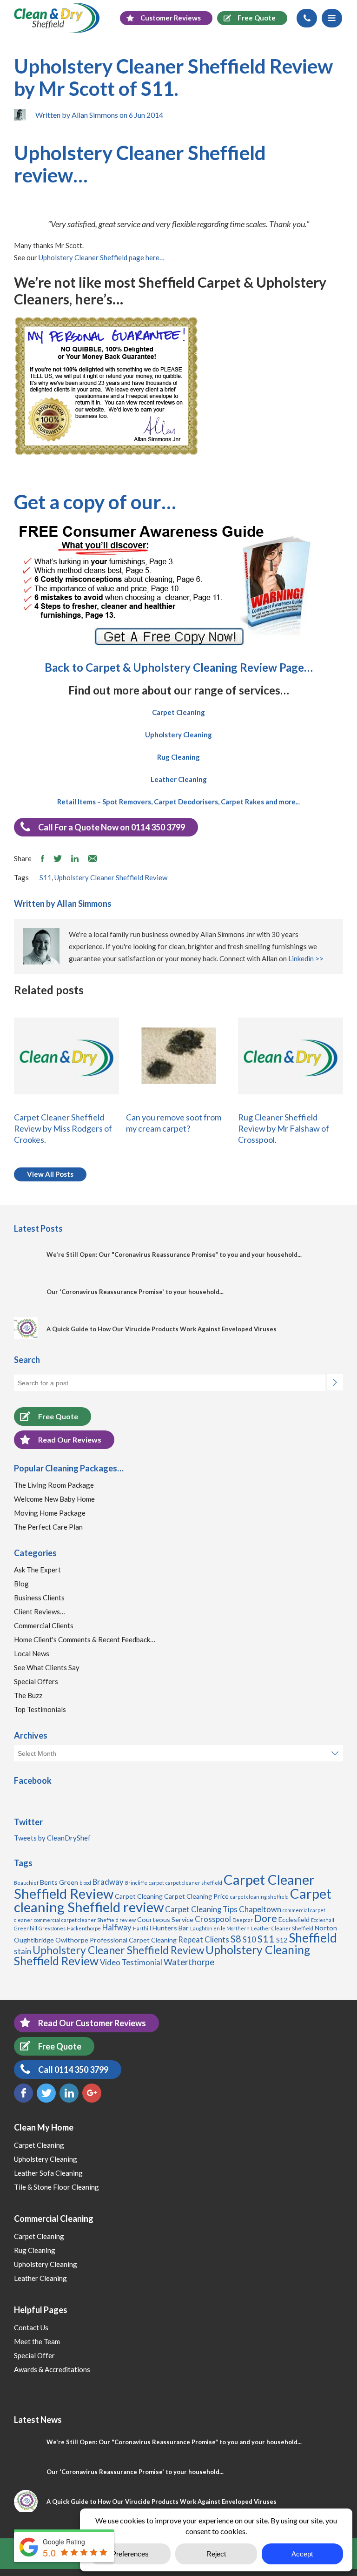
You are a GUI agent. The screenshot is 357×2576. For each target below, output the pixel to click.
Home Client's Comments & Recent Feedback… (85, 1639)
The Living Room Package (54, 1485)
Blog (21, 1584)
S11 (46, 877)
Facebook (23, 2093)
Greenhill (26, 1928)
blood (85, 1883)
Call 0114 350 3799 (73, 2070)
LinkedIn (69, 2093)
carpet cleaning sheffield (259, 1897)
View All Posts (50, 1174)
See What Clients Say (47, 1667)
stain (23, 1951)
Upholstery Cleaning (46, 2159)
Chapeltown (260, 1909)
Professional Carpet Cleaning (133, 1940)
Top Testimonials (40, 1709)
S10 (249, 1940)
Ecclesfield (294, 1919)
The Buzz (28, 1695)
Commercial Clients (44, 1625)
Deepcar (243, 1920)
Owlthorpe (72, 1940)
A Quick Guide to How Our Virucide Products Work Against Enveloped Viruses (162, 1329)
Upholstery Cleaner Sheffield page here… (102, 257)
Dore (266, 1918)
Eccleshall (323, 1920)
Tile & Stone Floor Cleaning (56, 2187)
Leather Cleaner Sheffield (282, 1928)
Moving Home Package (50, 1513)
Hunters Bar (171, 1928)
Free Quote (58, 1416)
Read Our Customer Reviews (92, 2023)
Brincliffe (136, 1883)
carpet (156, 1883)
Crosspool (213, 1919)
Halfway (117, 1928)
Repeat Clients (204, 1940)
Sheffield (313, 1938)
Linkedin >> (306, 958)
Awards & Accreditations (52, 2369)
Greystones (52, 1928)
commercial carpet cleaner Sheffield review (85, 1920)
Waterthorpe (189, 1962)
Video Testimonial (131, 1962)
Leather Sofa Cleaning (48, 2173)
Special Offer (34, 2355)
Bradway (108, 1882)
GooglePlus (92, 2093)
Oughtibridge (34, 1940)
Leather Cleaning (40, 2278)
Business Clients (39, 1598)
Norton (326, 1928)
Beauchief (26, 1883)
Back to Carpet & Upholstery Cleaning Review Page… (179, 667)
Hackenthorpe (84, 1928)
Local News (32, 1653)
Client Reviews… (40, 1612)
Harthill (142, 1928)
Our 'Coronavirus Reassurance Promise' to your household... (135, 1292)
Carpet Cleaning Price (196, 1896)
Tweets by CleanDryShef (52, 1838)
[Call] (307, 18)
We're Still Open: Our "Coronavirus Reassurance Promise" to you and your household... (174, 1254)
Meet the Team (37, 2341)
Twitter (46, 2093)
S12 (282, 1940)
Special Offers (36, 1681)
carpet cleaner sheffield (194, 1883)
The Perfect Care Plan (48, 1527)
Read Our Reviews (70, 1440)
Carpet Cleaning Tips (201, 1909)
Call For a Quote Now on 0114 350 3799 (112, 827)
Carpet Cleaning (139, 1896)
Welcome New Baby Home (54, 1499)
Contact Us (31, 2327)
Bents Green (59, 1882)
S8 (236, 1939)
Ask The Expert (37, 1570)
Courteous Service (165, 1919)
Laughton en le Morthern (220, 1928)
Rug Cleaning (35, 2250)
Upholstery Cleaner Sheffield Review (111, 877)
